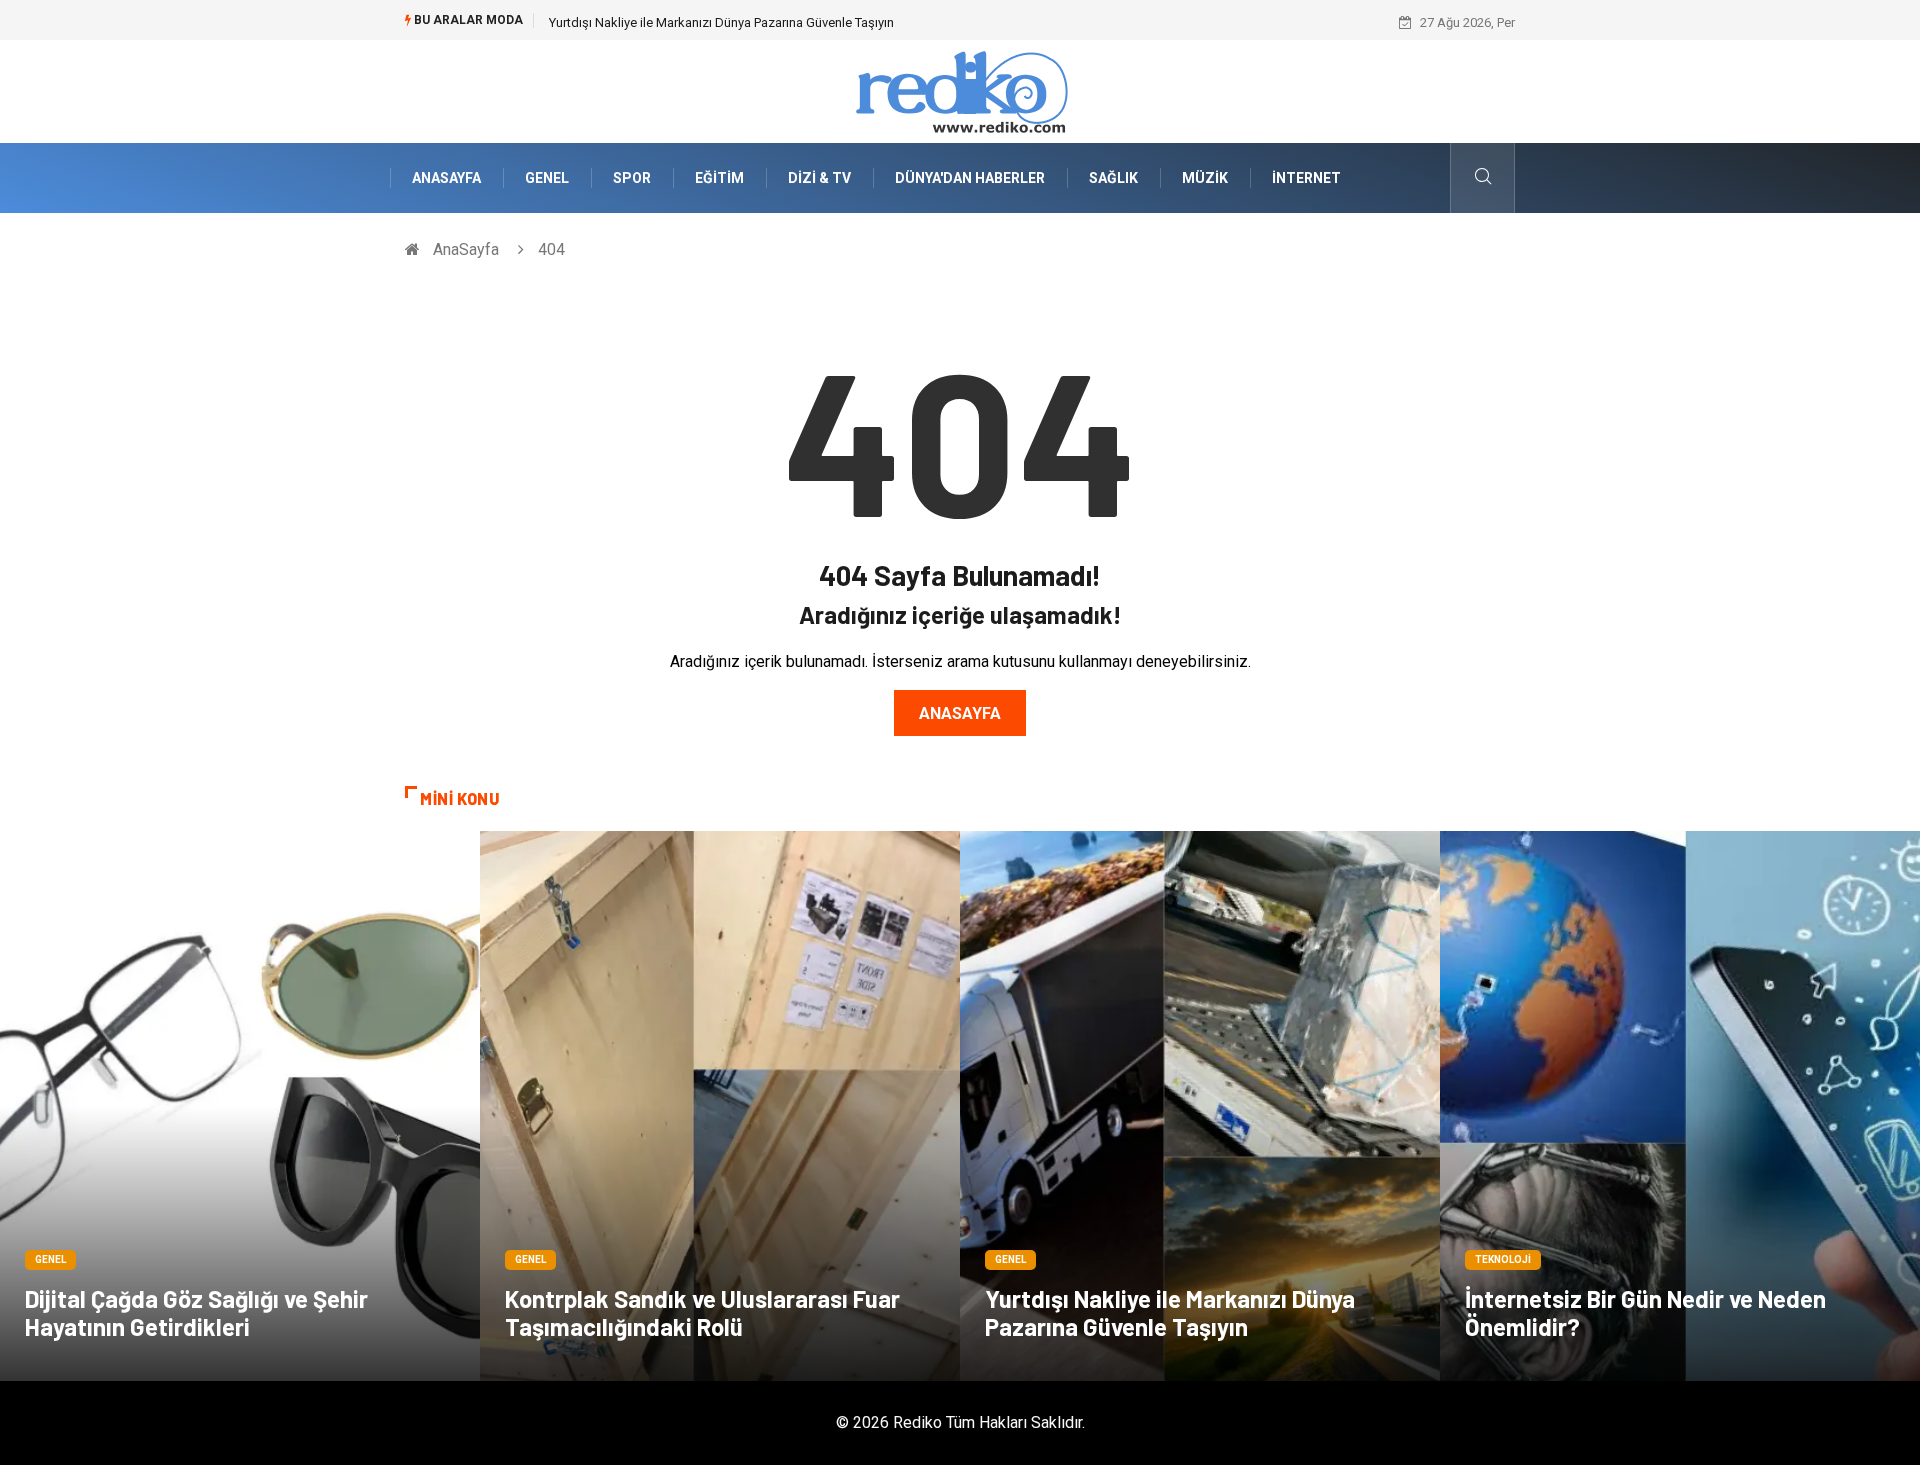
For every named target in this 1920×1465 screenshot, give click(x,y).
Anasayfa (960, 713)
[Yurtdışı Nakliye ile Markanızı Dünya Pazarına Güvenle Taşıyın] (1200, 1106)
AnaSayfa (446, 178)
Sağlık (1113, 178)
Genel (547, 178)
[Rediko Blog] (960, 90)
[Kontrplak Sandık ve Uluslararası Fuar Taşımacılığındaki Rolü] (720, 1106)
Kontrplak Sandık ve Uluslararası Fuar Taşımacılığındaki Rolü (702, 1312)
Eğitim (719, 178)
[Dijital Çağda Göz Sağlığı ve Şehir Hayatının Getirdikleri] (240, 1106)
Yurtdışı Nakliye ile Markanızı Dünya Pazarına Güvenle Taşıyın (1170, 1312)
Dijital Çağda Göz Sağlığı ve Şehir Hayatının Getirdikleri (196, 1312)
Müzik (1205, 178)
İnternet (1306, 178)
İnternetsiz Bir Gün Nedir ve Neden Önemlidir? (679, 22)
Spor (632, 178)
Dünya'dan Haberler (970, 178)
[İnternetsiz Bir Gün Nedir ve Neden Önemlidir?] (1680, 1106)
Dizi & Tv (819, 178)
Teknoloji (1503, 1259)
